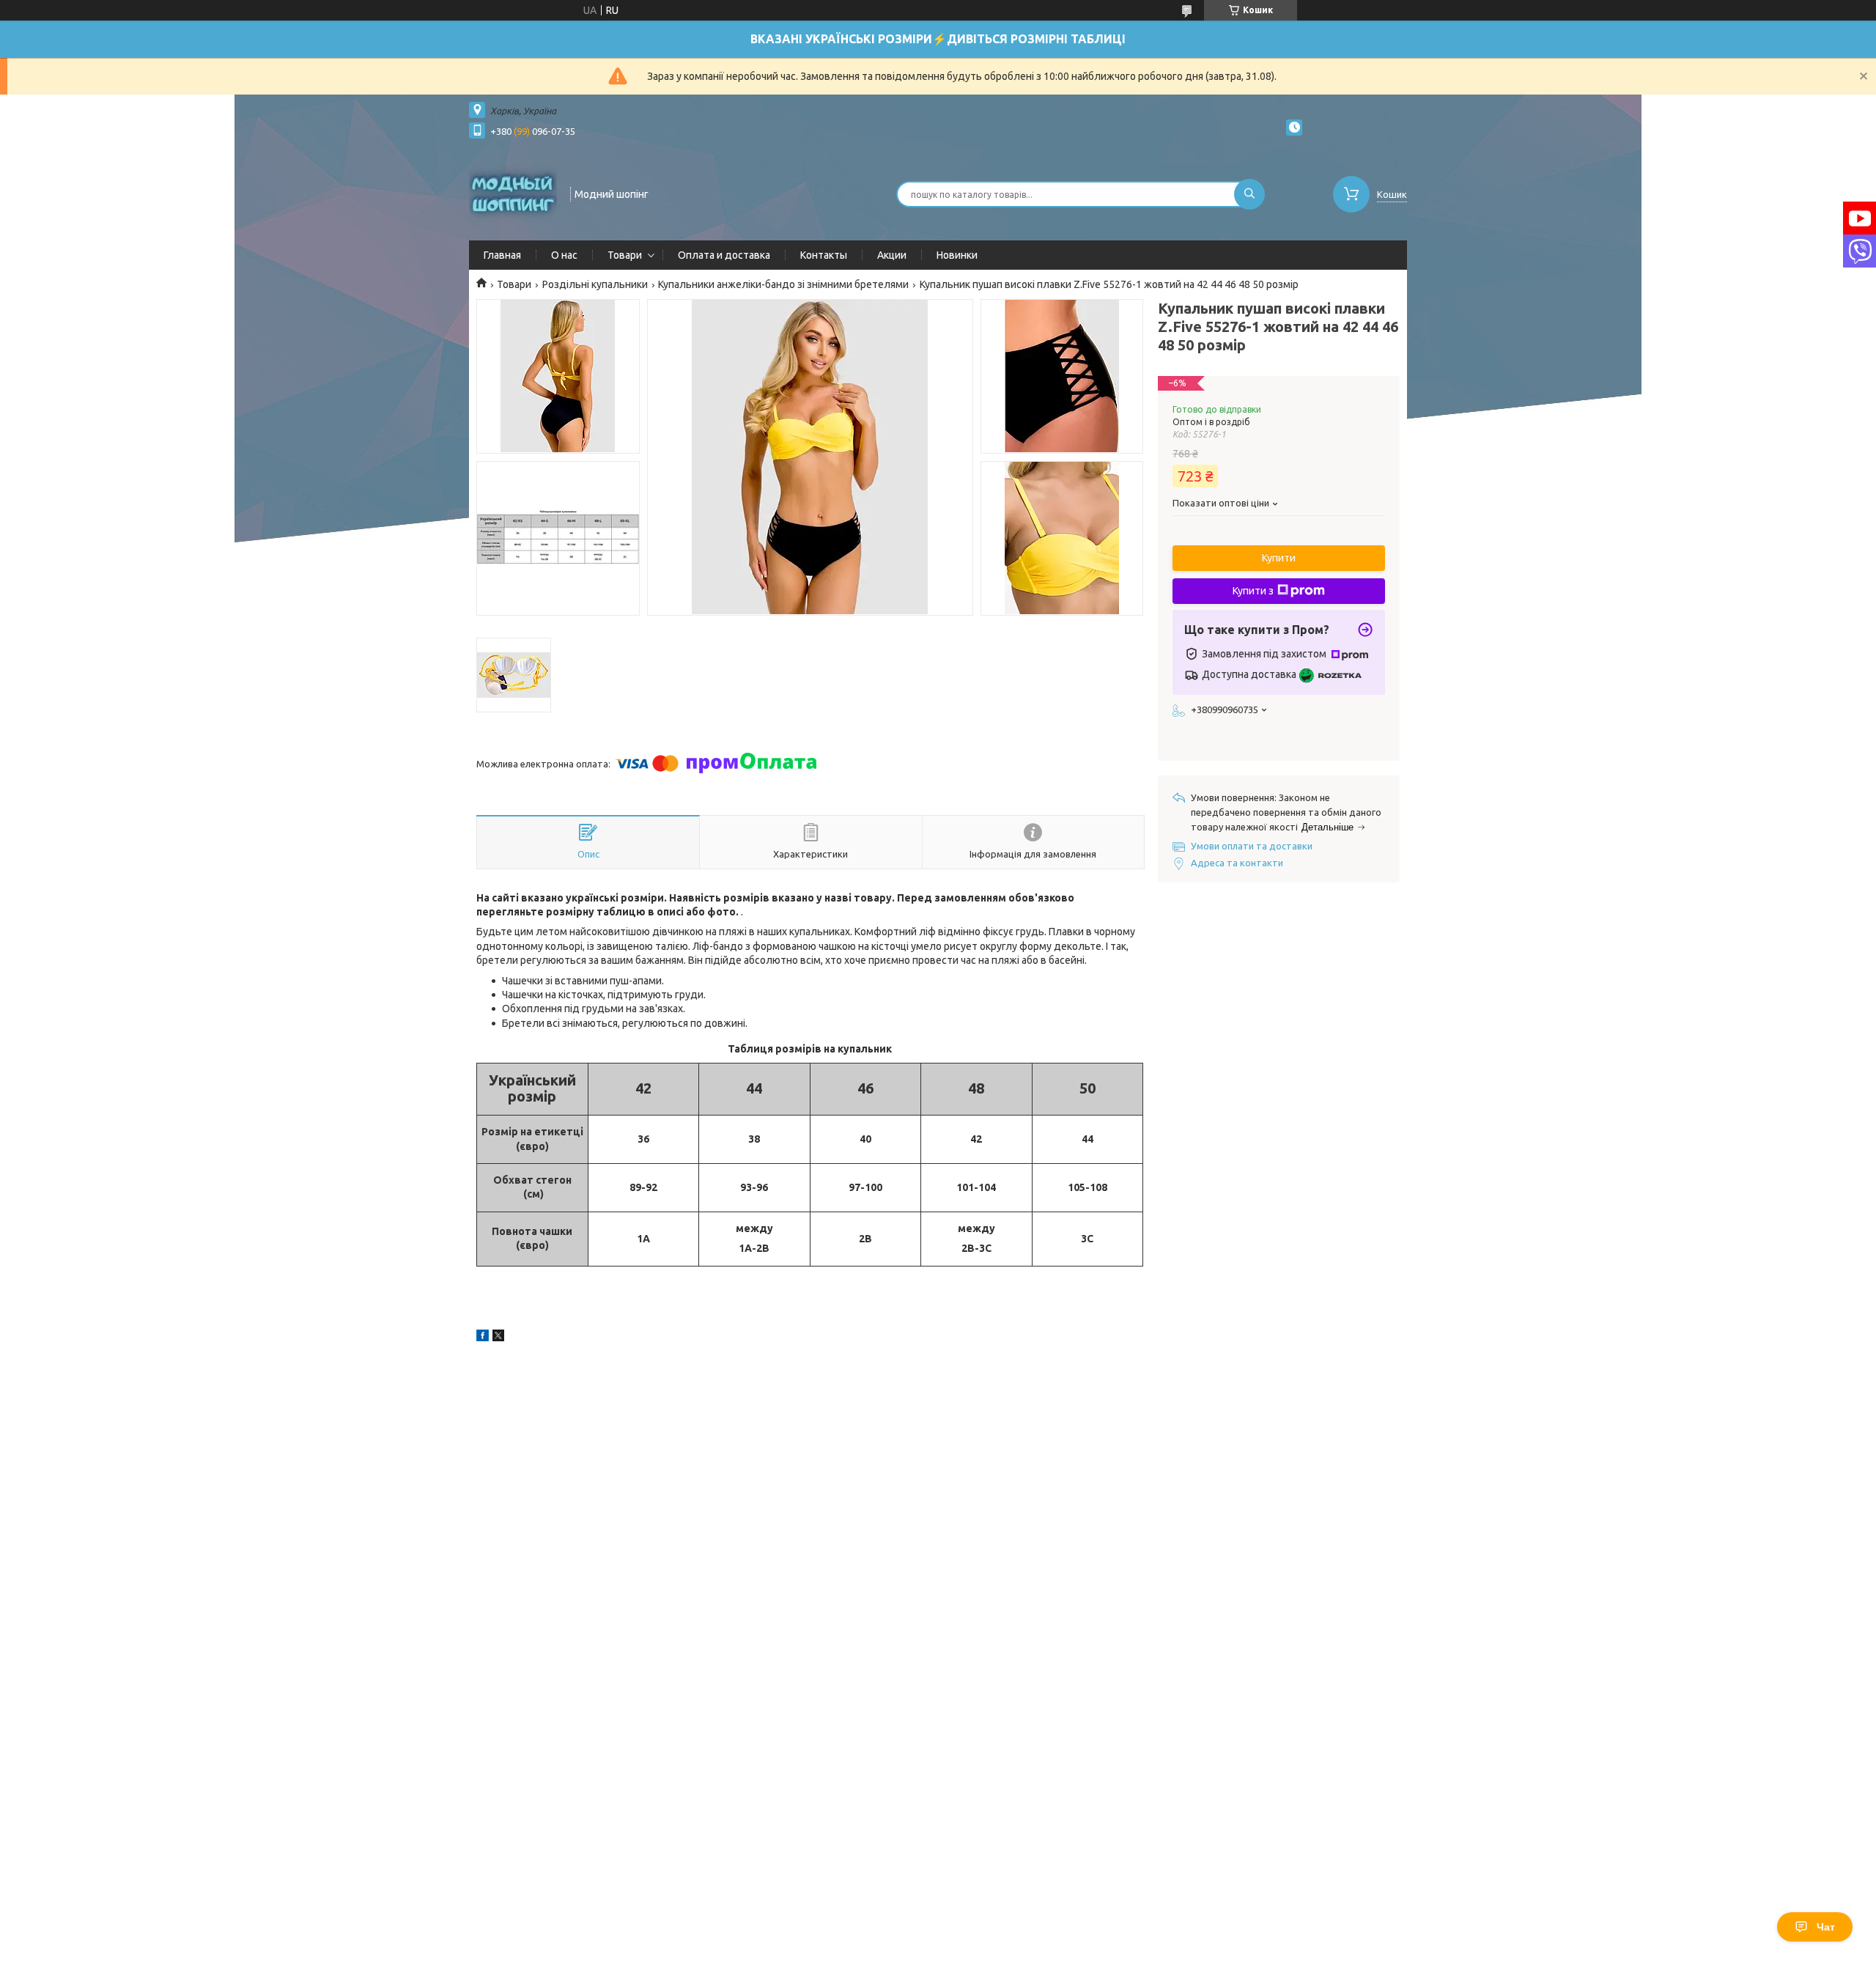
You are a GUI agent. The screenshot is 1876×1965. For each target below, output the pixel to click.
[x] (498, 1338)
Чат (1826, 1927)
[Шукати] (1249, 194)
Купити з (1253, 591)
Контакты (824, 255)
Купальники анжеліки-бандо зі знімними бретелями (783, 284)
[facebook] (483, 1338)
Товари (625, 255)
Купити (1279, 558)
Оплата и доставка (724, 255)
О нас (564, 255)
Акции (892, 255)
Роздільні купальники (595, 284)
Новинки (957, 255)
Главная (502, 255)
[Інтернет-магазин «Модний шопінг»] (513, 193)
